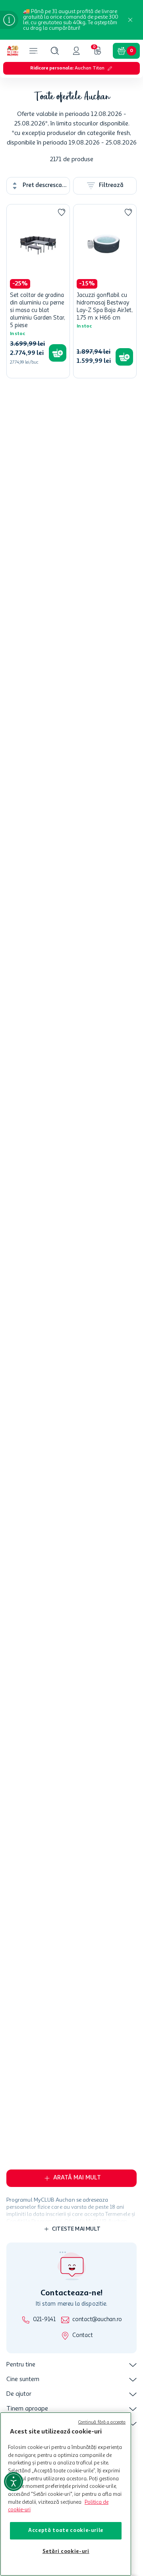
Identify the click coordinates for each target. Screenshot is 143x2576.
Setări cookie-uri (66, 2552)
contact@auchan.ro (97, 2320)
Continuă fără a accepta (102, 2423)
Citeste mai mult (76, 1958)
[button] (55, 51)
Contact (82, 2336)
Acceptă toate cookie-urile (66, 2531)
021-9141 (44, 2320)
